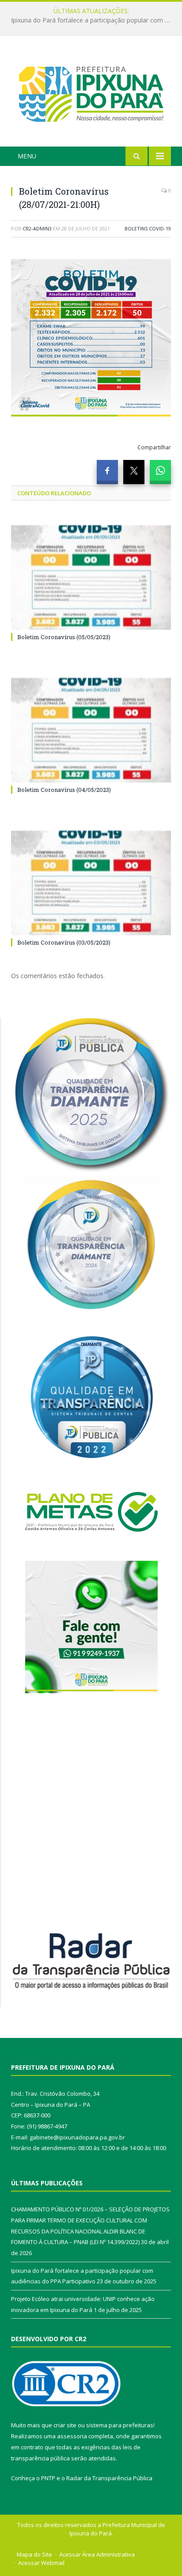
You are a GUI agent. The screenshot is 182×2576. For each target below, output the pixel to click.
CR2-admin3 (37, 228)
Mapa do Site (34, 2554)
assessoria (72, 2436)
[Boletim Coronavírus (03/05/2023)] (91, 883)
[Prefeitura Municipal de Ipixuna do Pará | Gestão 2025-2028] (91, 92)
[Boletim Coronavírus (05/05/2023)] (91, 578)
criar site (65, 2425)
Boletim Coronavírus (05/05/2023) (64, 637)
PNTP (48, 2478)
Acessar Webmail (41, 2563)
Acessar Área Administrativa (97, 2554)
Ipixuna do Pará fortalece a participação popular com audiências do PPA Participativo (93, 20)
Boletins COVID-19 (148, 228)
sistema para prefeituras (120, 2425)
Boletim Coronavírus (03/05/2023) (64, 942)
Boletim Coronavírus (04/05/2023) (64, 790)
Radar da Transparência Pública (109, 2478)
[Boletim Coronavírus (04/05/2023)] (91, 730)
